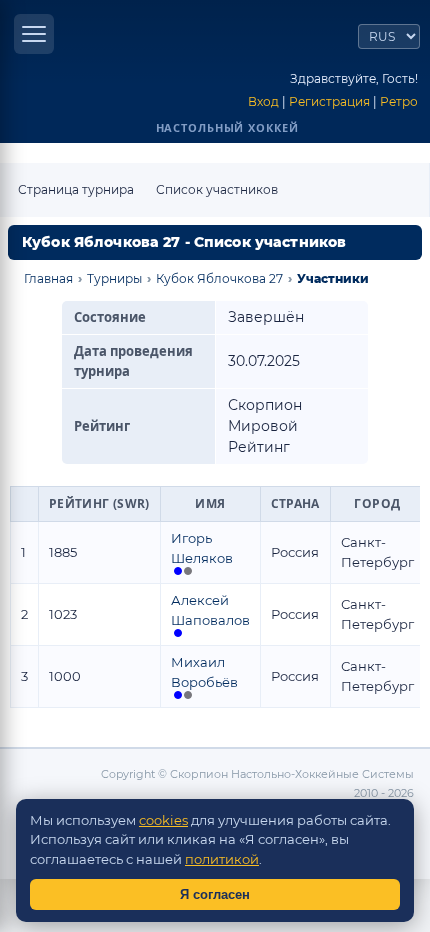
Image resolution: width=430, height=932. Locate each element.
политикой (222, 859)
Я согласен (215, 894)
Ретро (399, 101)
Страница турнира (76, 189)
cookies (163, 820)
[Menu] (34, 34)
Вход (263, 101)
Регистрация (329, 101)
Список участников (217, 189)
